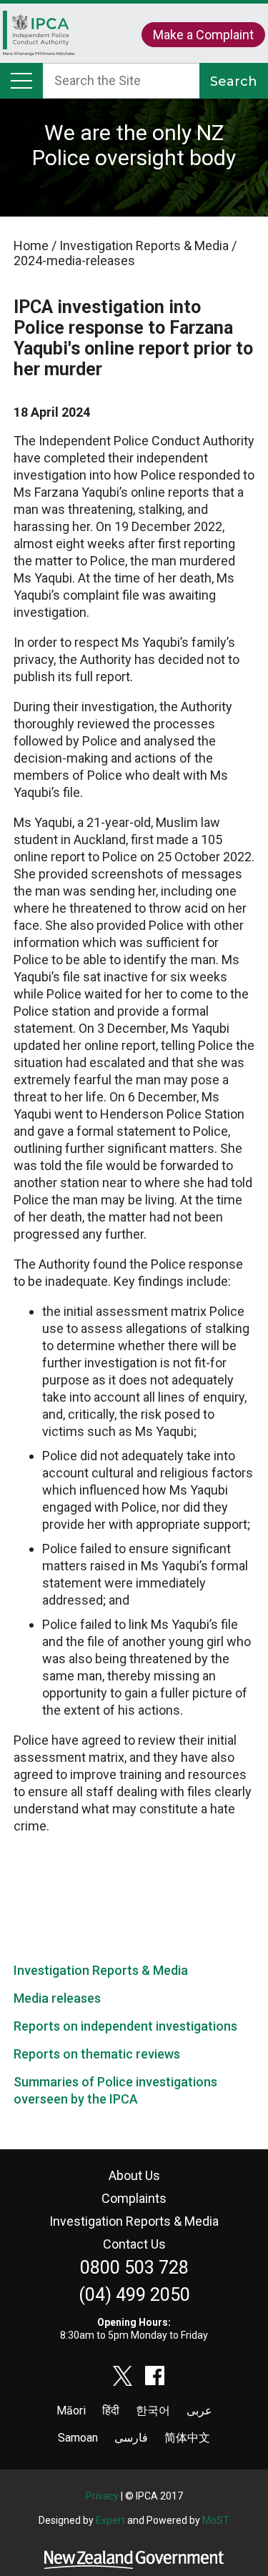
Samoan (78, 2438)
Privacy (102, 2496)
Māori (71, 2411)
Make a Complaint (203, 35)
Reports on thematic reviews (97, 2054)
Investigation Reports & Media (101, 1970)
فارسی (131, 2438)
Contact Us (134, 2244)
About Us (134, 2175)
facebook (155, 2376)
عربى (199, 2411)
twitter (123, 2376)
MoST (216, 2520)
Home (39, 40)
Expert (110, 2520)
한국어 (153, 2411)
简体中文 (187, 2438)
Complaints (134, 2198)
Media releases (57, 1998)
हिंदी (111, 2411)
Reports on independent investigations (125, 2026)
